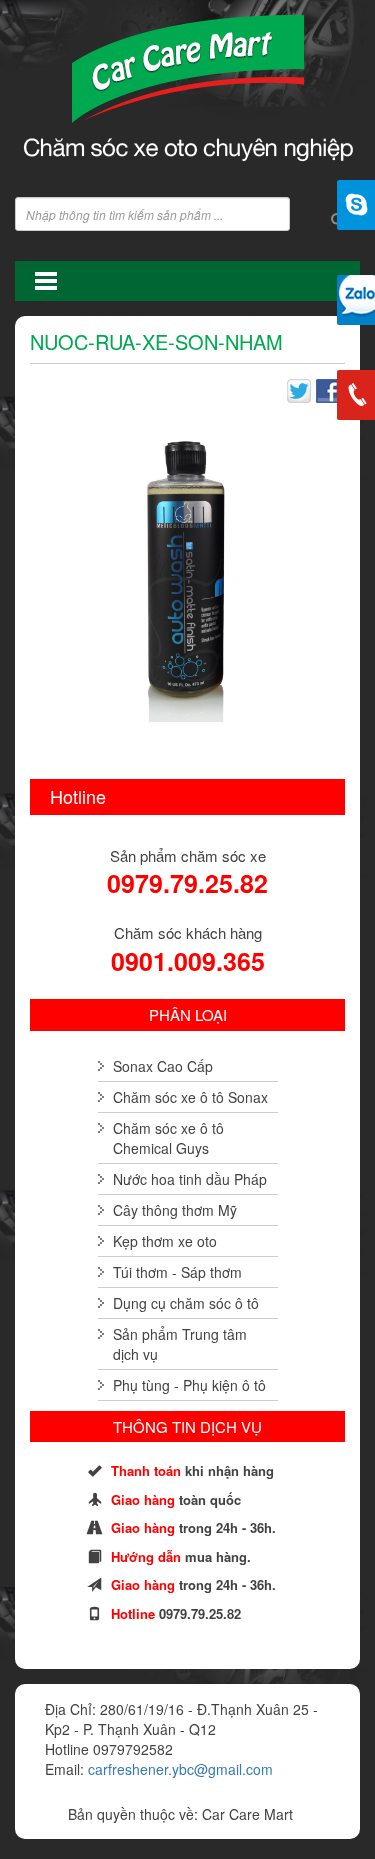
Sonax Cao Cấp (163, 1066)
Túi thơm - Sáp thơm (177, 1272)
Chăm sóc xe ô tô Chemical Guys (168, 1138)
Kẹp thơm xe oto (165, 1241)
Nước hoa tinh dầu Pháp (190, 1179)
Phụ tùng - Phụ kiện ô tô (189, 1385)
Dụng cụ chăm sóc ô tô (186, 1303)
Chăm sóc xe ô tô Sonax (190, 1097)
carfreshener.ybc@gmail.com (180, 1769)
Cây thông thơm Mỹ (175, 1210)
